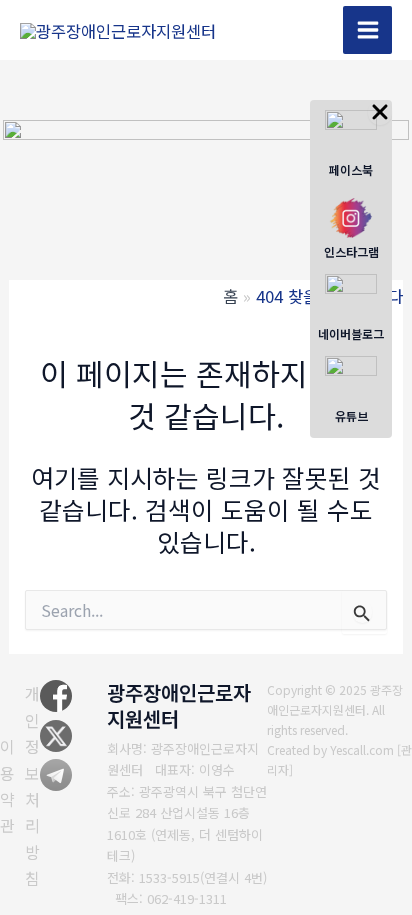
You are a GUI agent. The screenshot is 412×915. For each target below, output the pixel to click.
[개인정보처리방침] (32, 785)
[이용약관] (7, 786)
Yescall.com (362, 749)
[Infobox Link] (351, 146)
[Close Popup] (380, 112)
